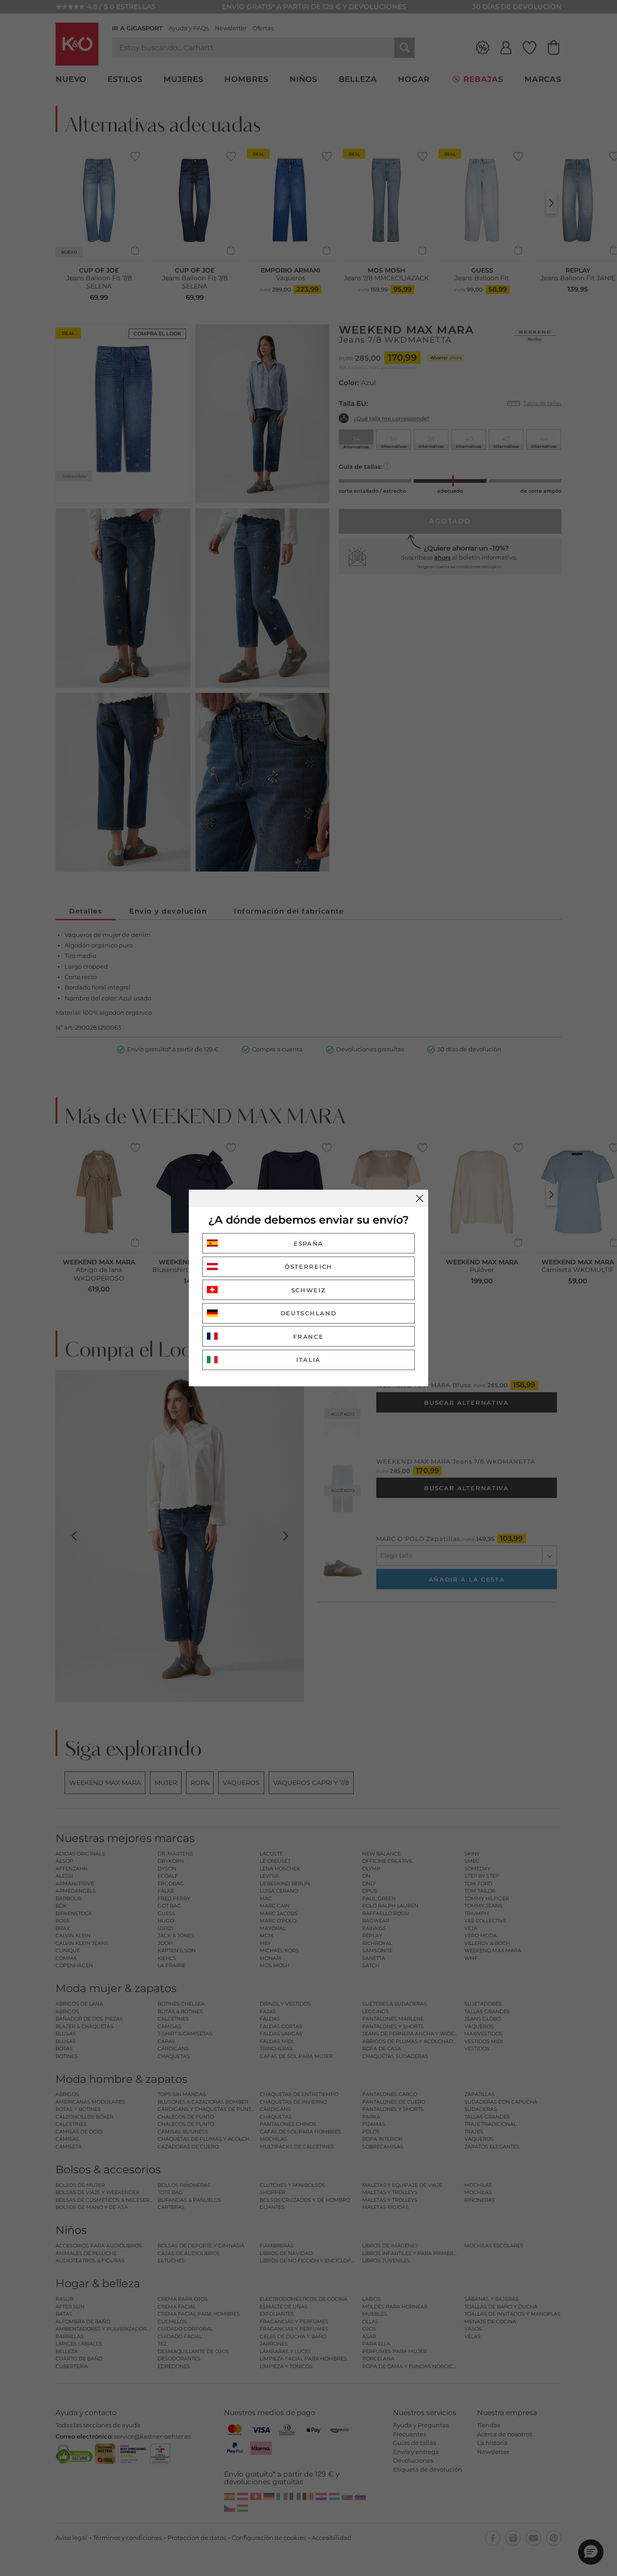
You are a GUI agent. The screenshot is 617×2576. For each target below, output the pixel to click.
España (308, 1243)
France (308, 1337)
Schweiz (309, 1290)
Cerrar (420, 1198)
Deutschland (309, 1313)
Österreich (308, 1267)
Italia (308, 1360)
